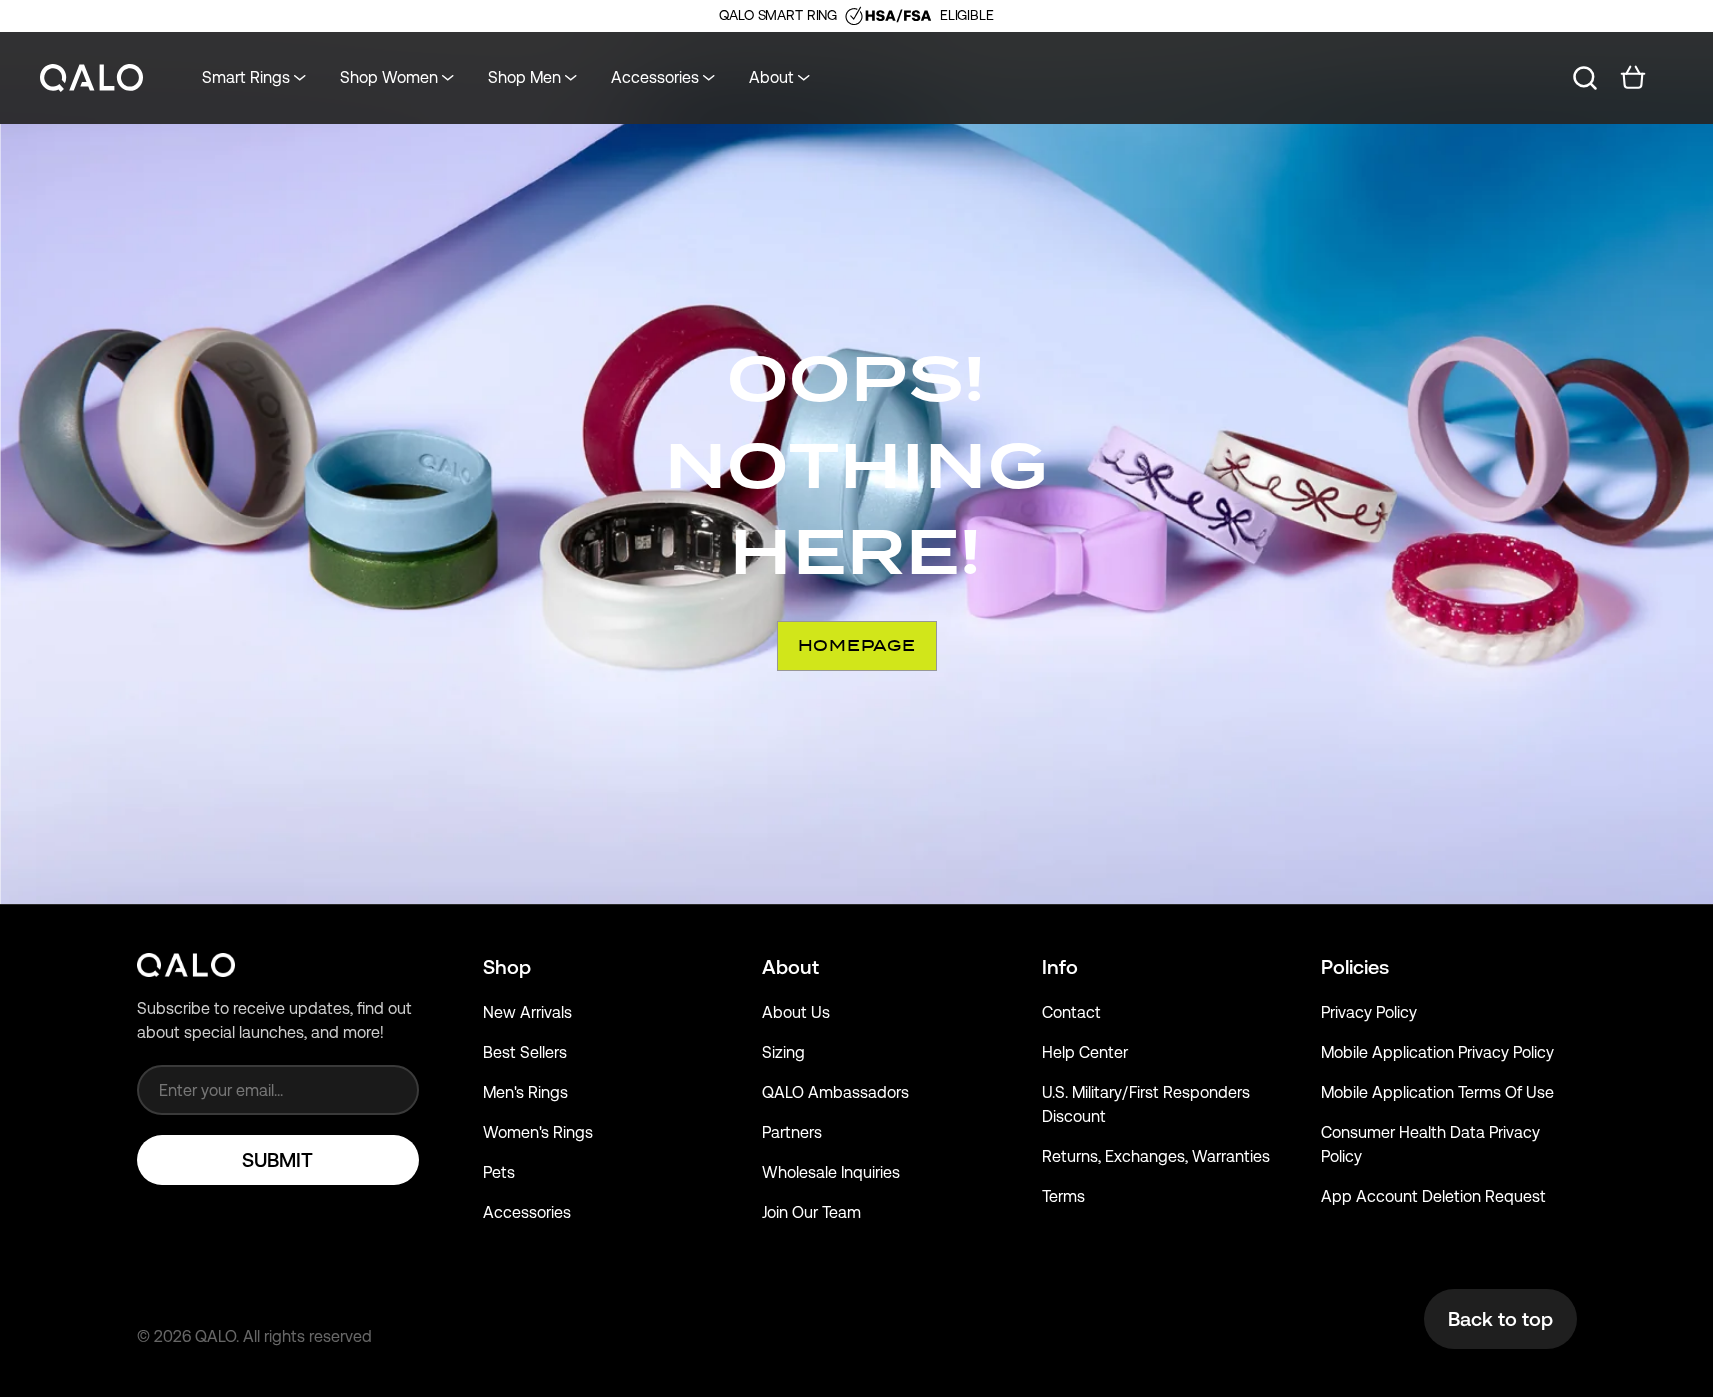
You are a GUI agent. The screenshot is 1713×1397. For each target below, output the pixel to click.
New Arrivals (527, 1012)
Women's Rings (538, 1132)
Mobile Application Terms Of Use (1437, 1092)
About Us (796, 1012)
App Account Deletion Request (1433, 1196)
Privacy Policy (1369, 1012)
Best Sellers (525, 1052)
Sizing (783, 1052)
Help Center (1085, 1052)
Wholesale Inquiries (831, 1172)
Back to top (1500, 1319)
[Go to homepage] (92, 78)
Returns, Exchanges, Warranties (1156, 1156)
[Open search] (1585, 78)
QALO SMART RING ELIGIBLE (856, 15)
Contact (1071, 1012)
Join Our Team (811, 1212)
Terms (1063, 1196)
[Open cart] (1633, 78)
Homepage (857, 645)
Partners (792, 1132)
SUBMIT (277, 1160)
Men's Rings (525, 1092)
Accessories (527, 1212)
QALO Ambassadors (835, 1092)
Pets (499, 1172)
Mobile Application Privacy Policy (1437, 1052)
